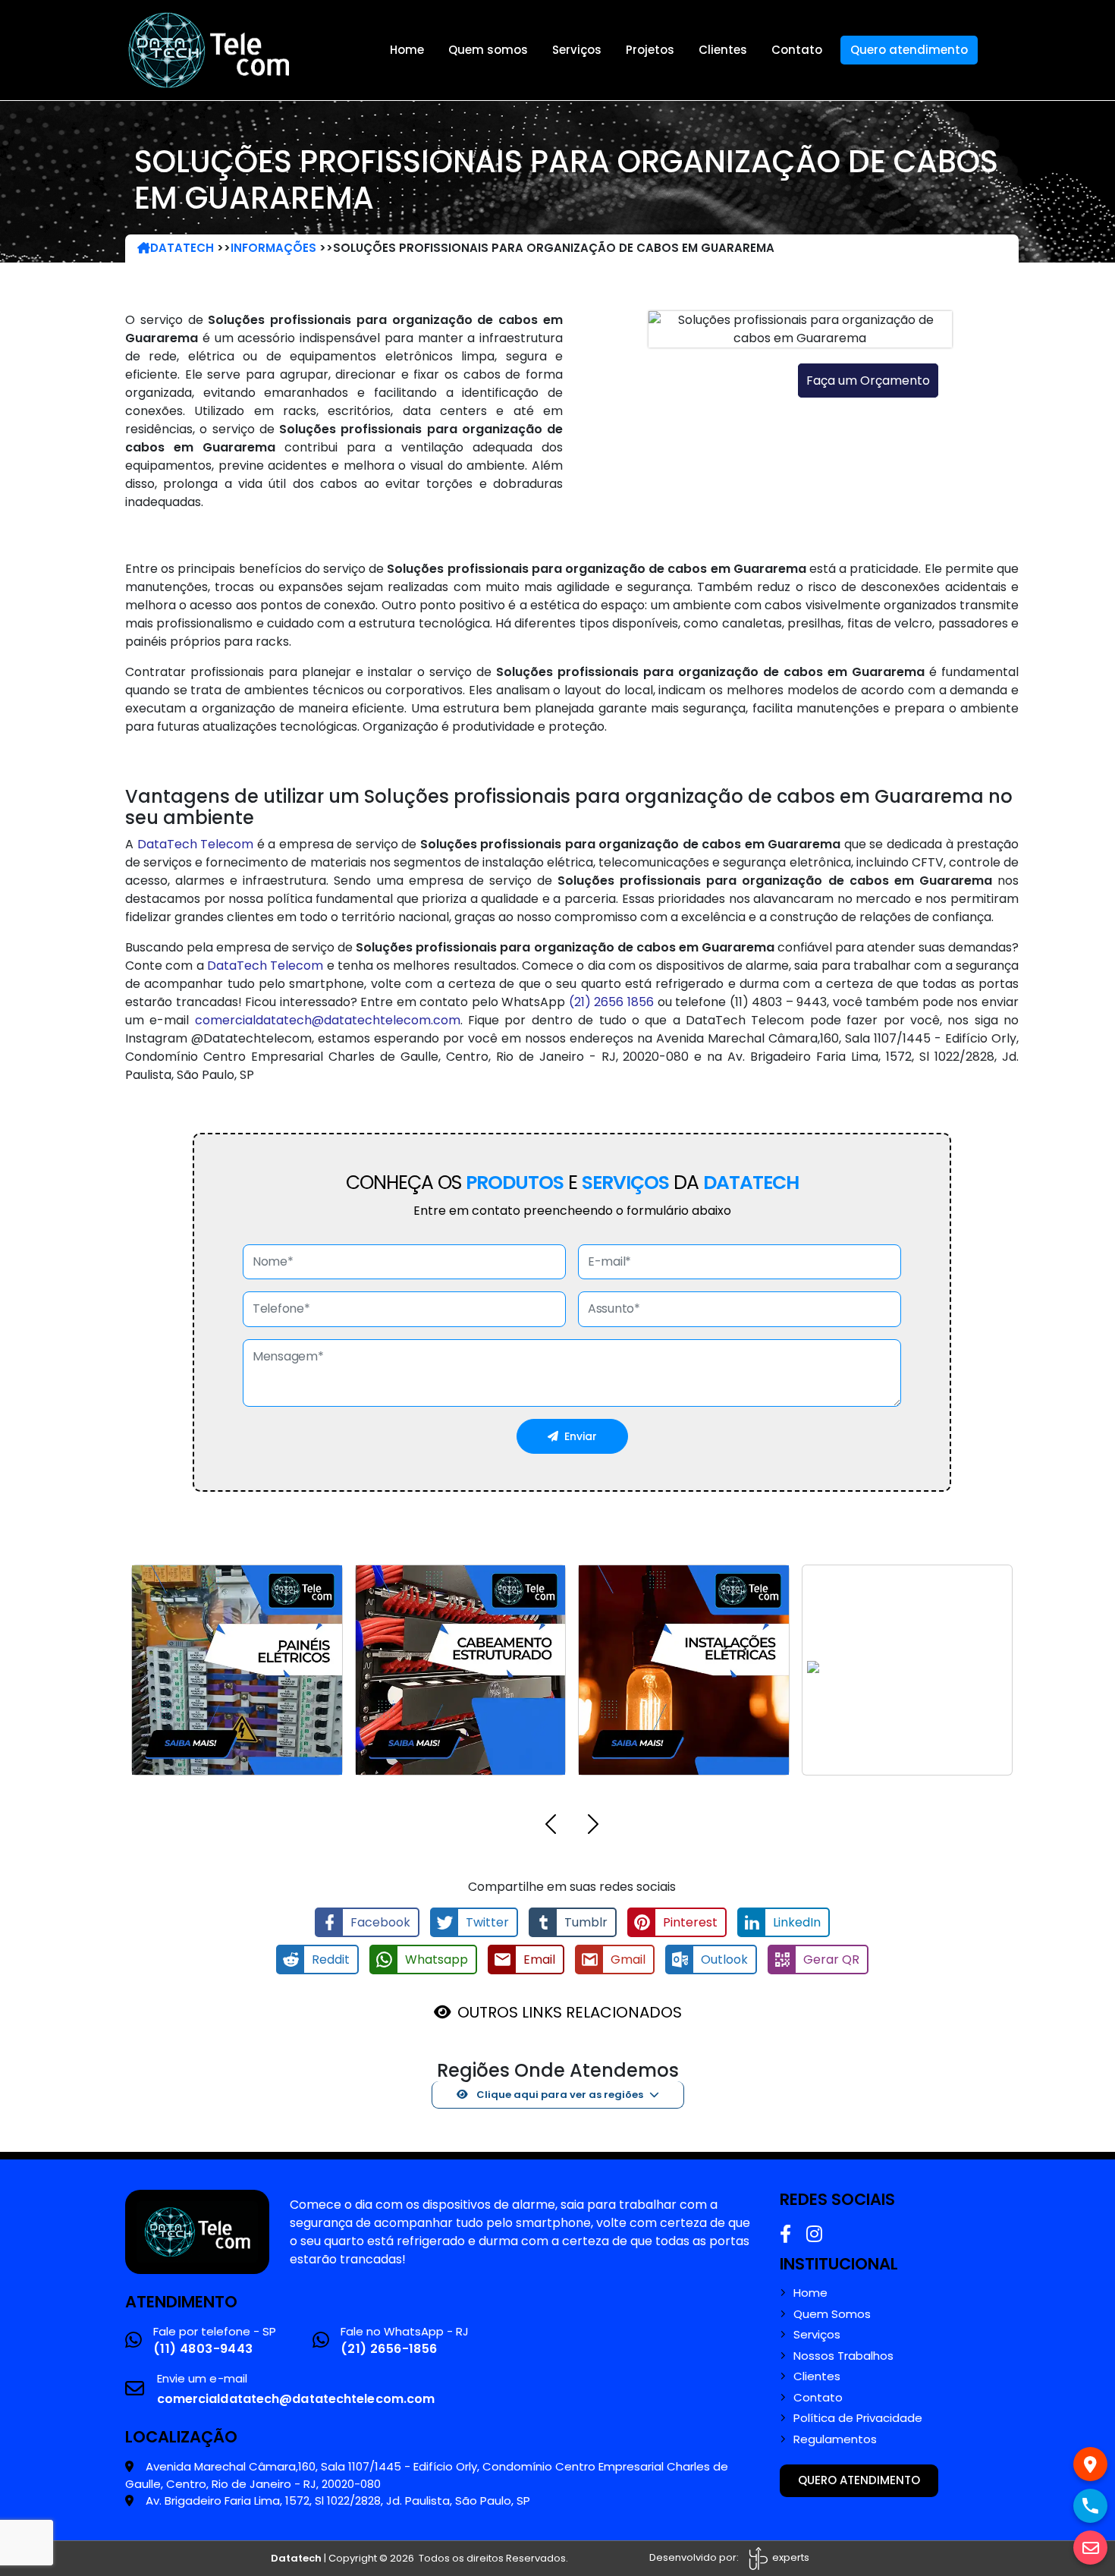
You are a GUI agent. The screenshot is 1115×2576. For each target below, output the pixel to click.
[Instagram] (814, 2234)
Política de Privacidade (858, 2418)
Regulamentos (835, 2439)
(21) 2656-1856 (389, 2349)
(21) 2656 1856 (611, 1002)
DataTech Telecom (196, 844)
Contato (797, 50)
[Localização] (1090, 2464)
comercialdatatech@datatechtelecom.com (328, 1020)
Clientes (723, 50)
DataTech (182, 248)
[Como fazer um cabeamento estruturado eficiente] (197, 2231)
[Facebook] (785, 2234)
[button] (551, 1827)
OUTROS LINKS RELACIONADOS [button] (570, 2012)
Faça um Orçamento (868, 381)
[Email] (1090, 2548)
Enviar (581, 1436)
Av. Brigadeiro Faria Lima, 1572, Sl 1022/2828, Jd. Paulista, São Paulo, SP (338, 2501)
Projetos (650, 50)
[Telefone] (1090, 2506)
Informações (273, 248)
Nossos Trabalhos (843, 2356)
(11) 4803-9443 (203, 2349)
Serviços (577, 50)
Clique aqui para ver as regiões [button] (559, 2095)
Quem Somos (832, 2314)
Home (407, 50)
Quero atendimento (909, 50)
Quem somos (488, 50)
